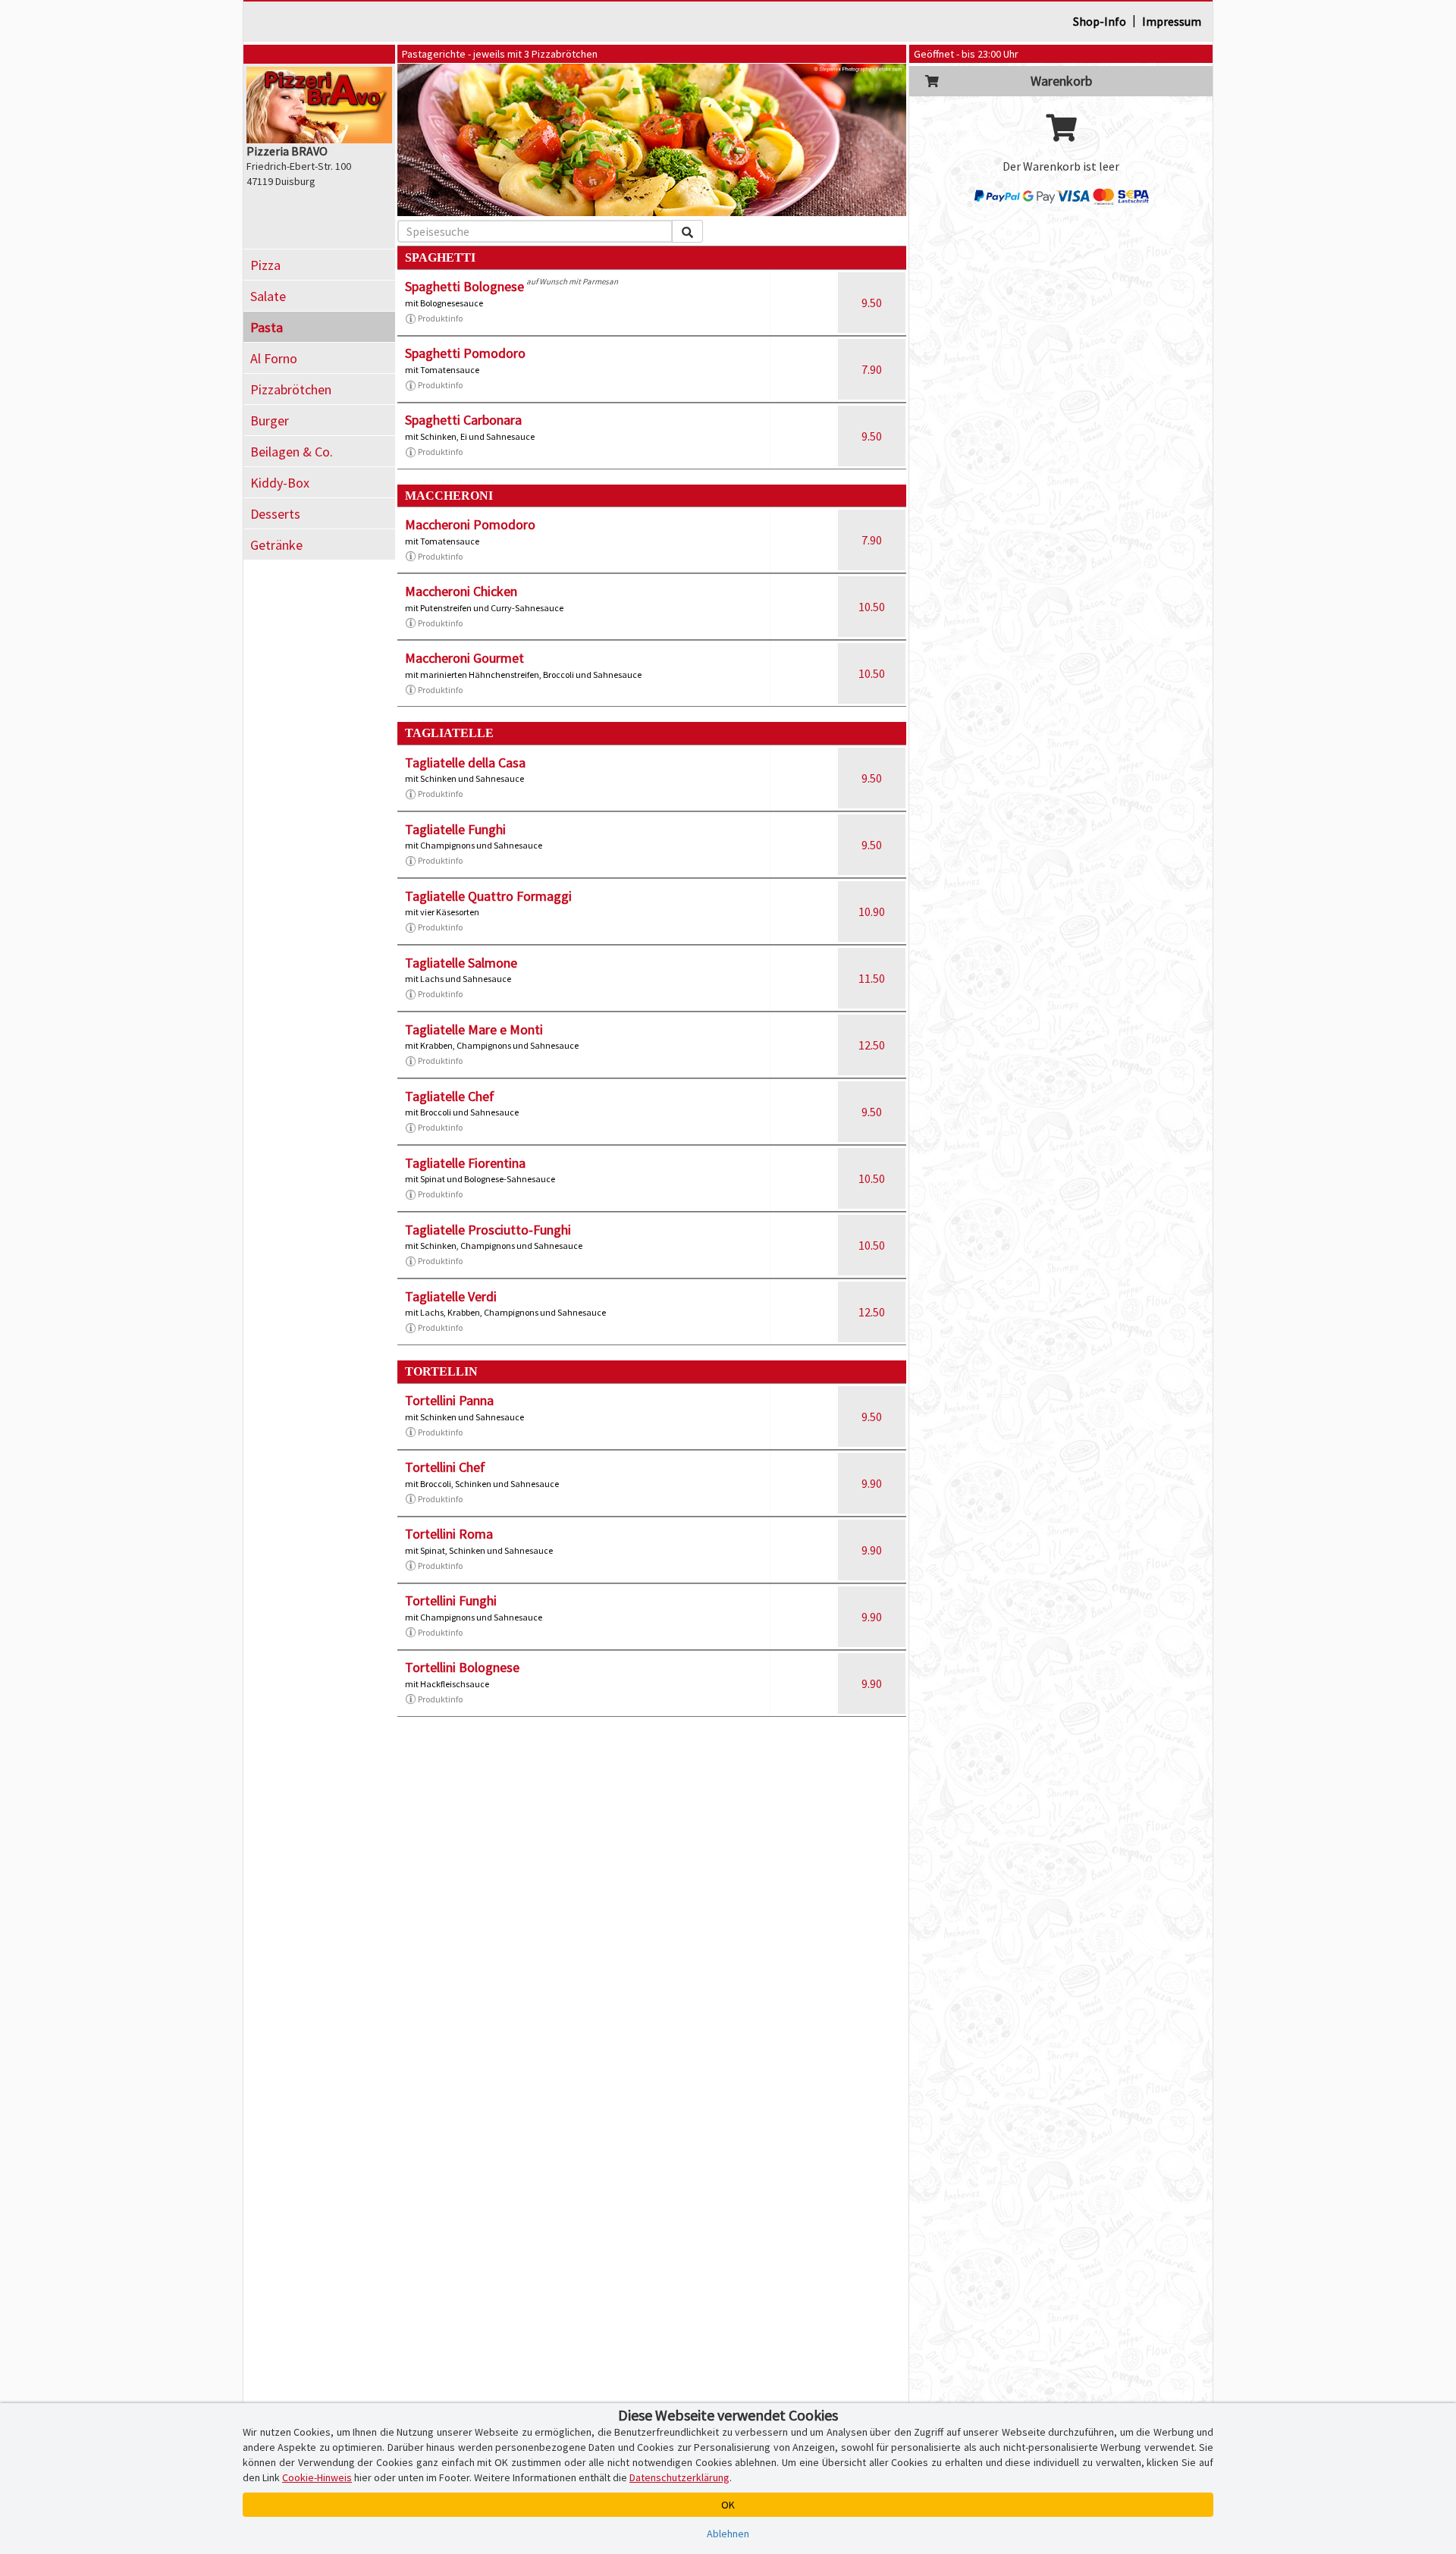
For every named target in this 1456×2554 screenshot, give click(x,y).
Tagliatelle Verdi (451, 1296)
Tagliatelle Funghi (455, 829)
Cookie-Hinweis (317, 2477)
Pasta (267, 327)
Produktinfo (440, 318)
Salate (268, 296)
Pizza (265, 265)
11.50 (872, 978)
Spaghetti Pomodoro (465, 353)
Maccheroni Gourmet (464, 658)
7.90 (872, 369)
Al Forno (274, 358)
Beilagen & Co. (292, 452)
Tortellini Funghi (451, 1600)
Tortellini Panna (449, 1400)
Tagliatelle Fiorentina (465, 1163)
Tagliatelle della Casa (465, 762)
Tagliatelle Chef (450, 1096)
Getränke (276, 545)
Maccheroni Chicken (461, 591)
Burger (270, 420)
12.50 (872, 1045)
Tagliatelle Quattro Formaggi (488, 896)
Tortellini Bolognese (462, 1667)
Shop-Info (1100, 21)
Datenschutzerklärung (679, 2477)
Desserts (275, 514)
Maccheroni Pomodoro (470, 524)
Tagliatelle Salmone (461, 963)
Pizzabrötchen (291, 389)
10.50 (872, 607)
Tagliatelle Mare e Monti (474, 1029)
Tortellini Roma (449, 1534)
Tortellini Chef (445, 1467)
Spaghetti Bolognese (464, 286)
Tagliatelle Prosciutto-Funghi (488, 1230)
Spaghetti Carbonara (463, 420)
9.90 (872, 1483)
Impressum (1172, 21)
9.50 (872, 303)
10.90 (872, 911)
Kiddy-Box (280, 483)
